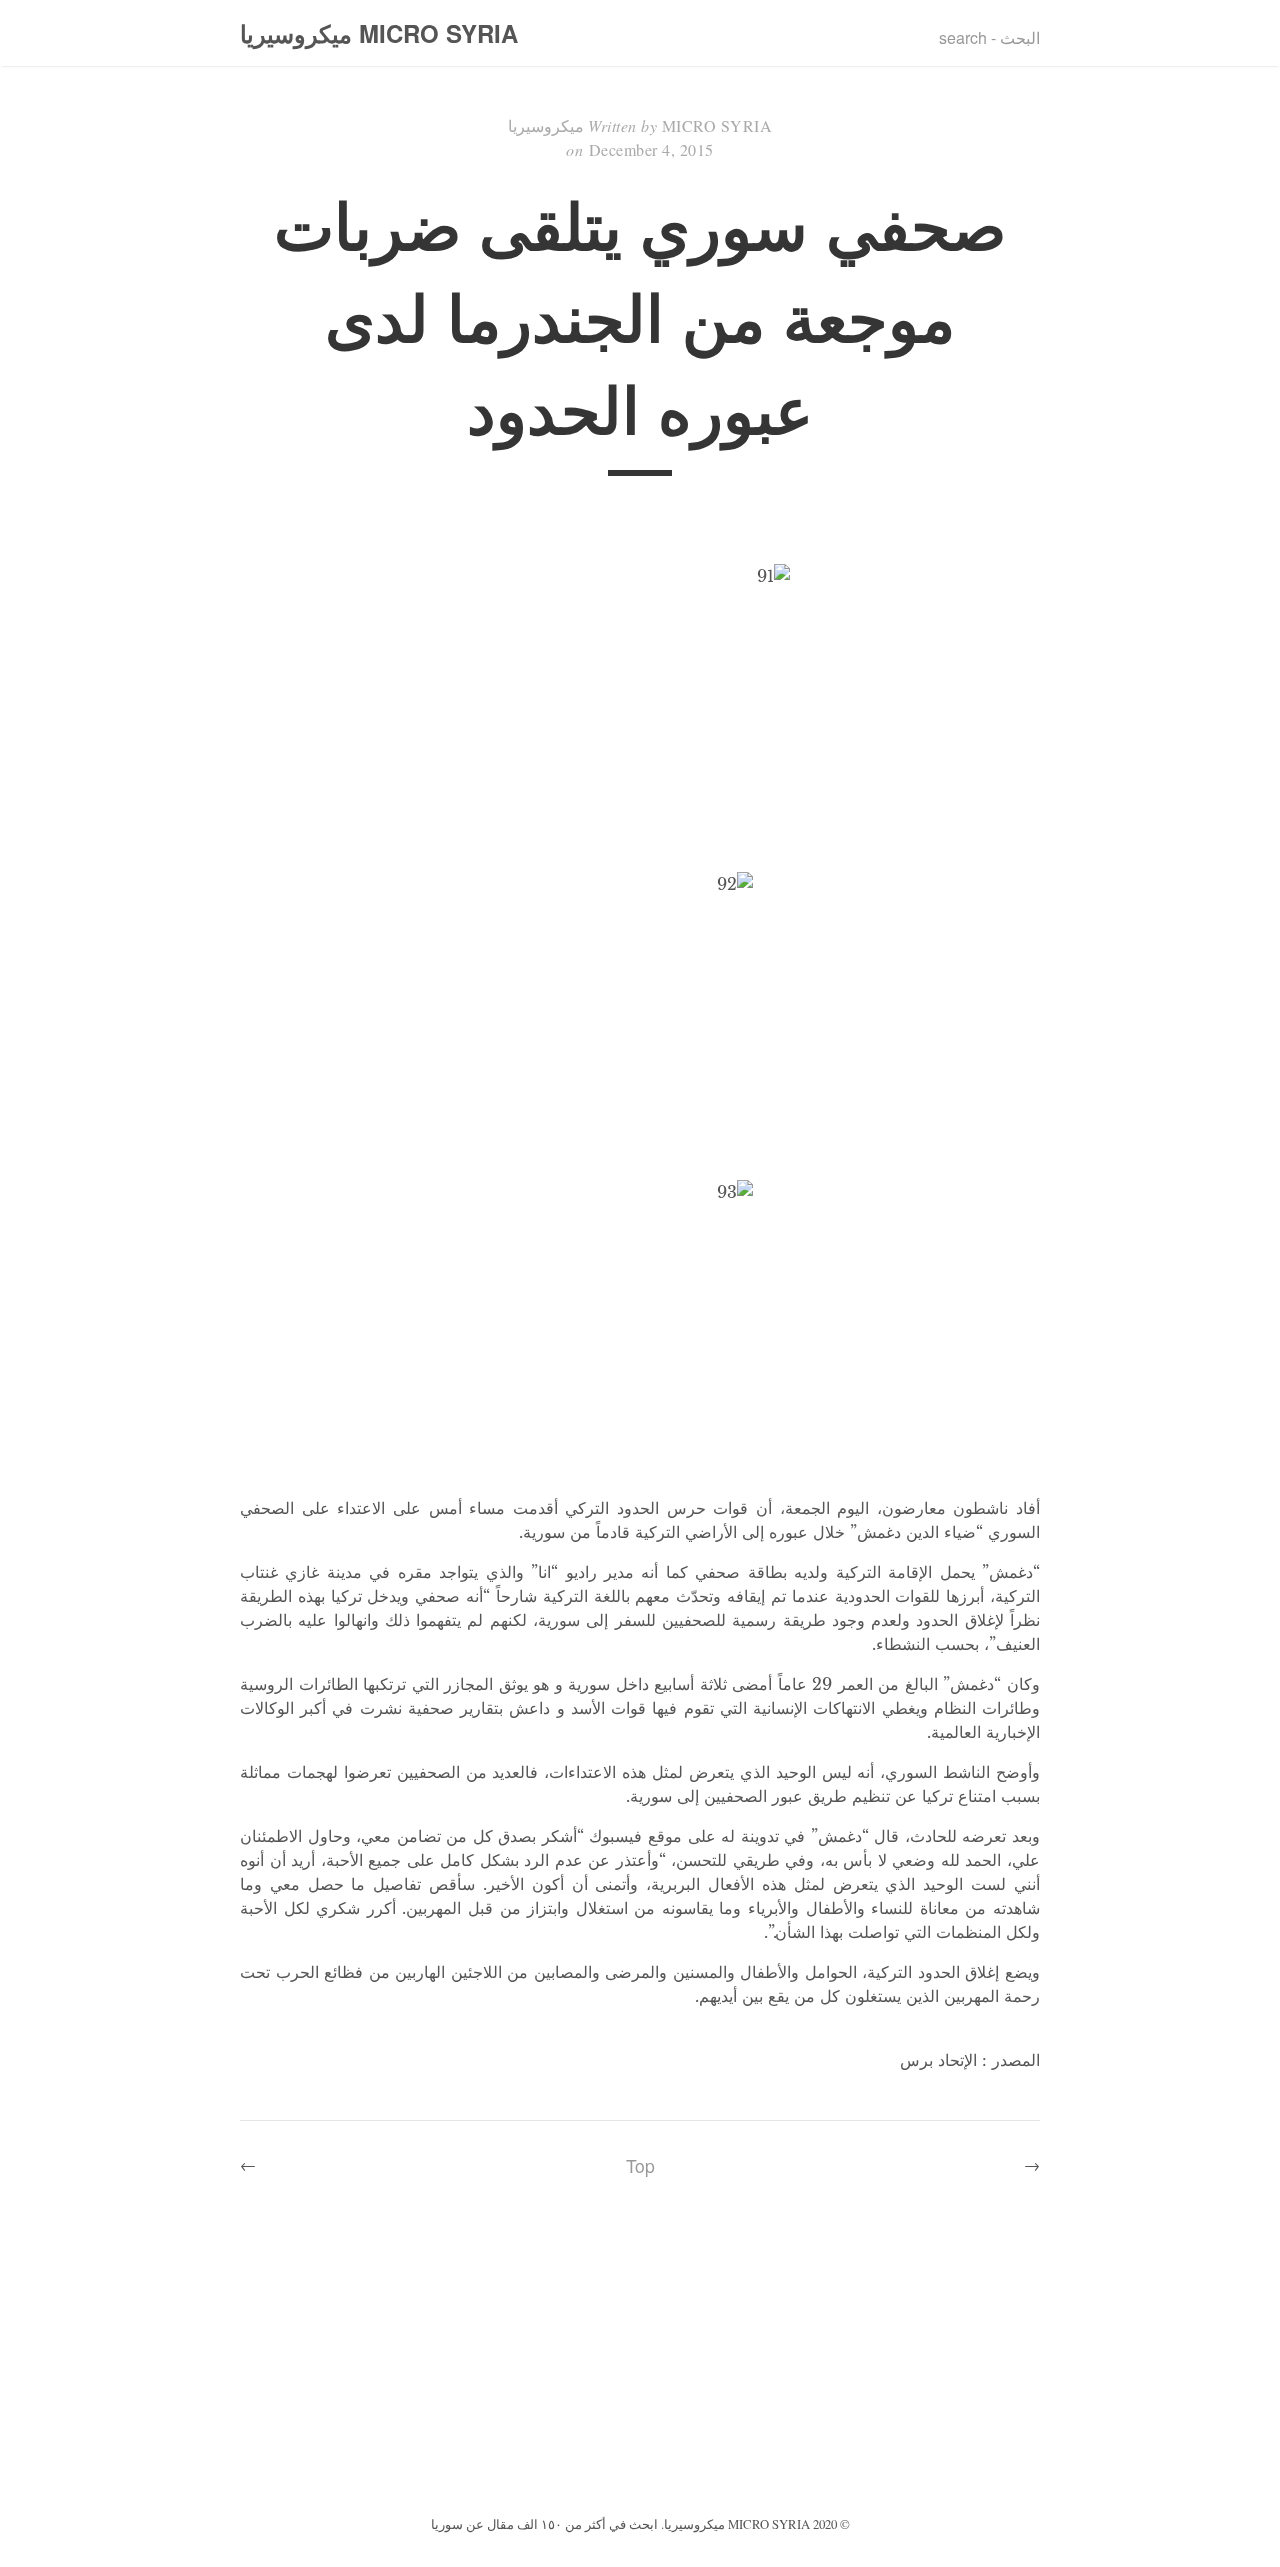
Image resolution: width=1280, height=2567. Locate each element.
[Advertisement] (640, 2361)
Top (640, 2165)
